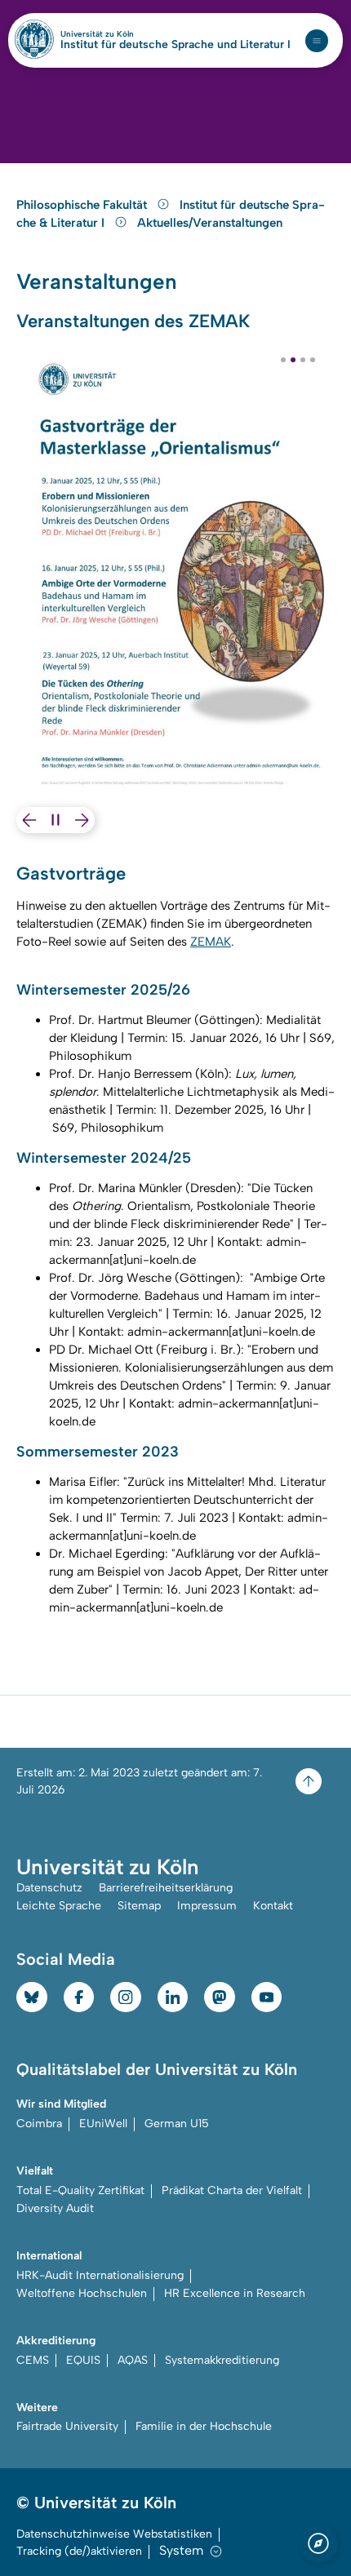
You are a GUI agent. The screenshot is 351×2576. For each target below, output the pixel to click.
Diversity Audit (55, 2208)
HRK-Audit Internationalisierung (100, 2275)
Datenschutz (49, 1888)
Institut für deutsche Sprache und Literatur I (175, 45)
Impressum (207, 1906)
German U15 (177, 2124)
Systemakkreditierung (222, 2360)
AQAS (133, 2360)
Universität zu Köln (125, 34)
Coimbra (39, 2124)
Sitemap (139, 1906)
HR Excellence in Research (235, 2293)
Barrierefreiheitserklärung (166, 1888)
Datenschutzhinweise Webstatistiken (114, 2534)
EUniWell (103, 2124)
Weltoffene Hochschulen (82, 2293)
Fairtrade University (67, 2426)
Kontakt (273, 1906)
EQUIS (83, 2360)
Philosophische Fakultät (83, 205)
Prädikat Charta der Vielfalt (232, 2190)
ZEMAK (211, 942)
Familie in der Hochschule (204, 2426)
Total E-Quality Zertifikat (80, 2190)
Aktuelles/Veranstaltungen (210, 223)
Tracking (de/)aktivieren (79, 2551)
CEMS (33, 2360)
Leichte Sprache (59, 1906)
